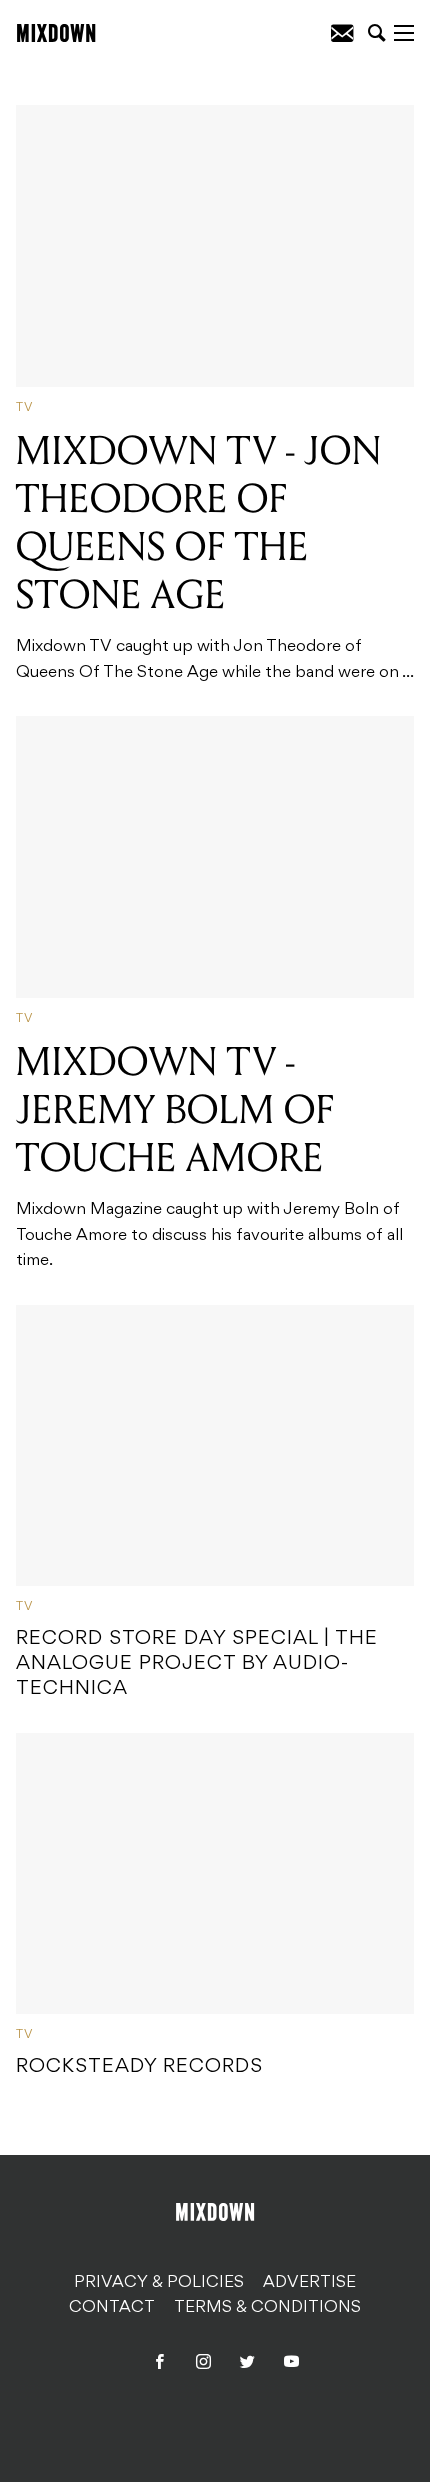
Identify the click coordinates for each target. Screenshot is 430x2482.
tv (24, 408)
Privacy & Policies (159, 2283)
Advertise (309, 2283)
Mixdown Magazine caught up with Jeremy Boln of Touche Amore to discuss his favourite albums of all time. (209, 1153)
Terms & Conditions (267, 2308)
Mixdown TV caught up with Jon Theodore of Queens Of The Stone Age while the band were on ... (215, 554)
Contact (112, 2308)
